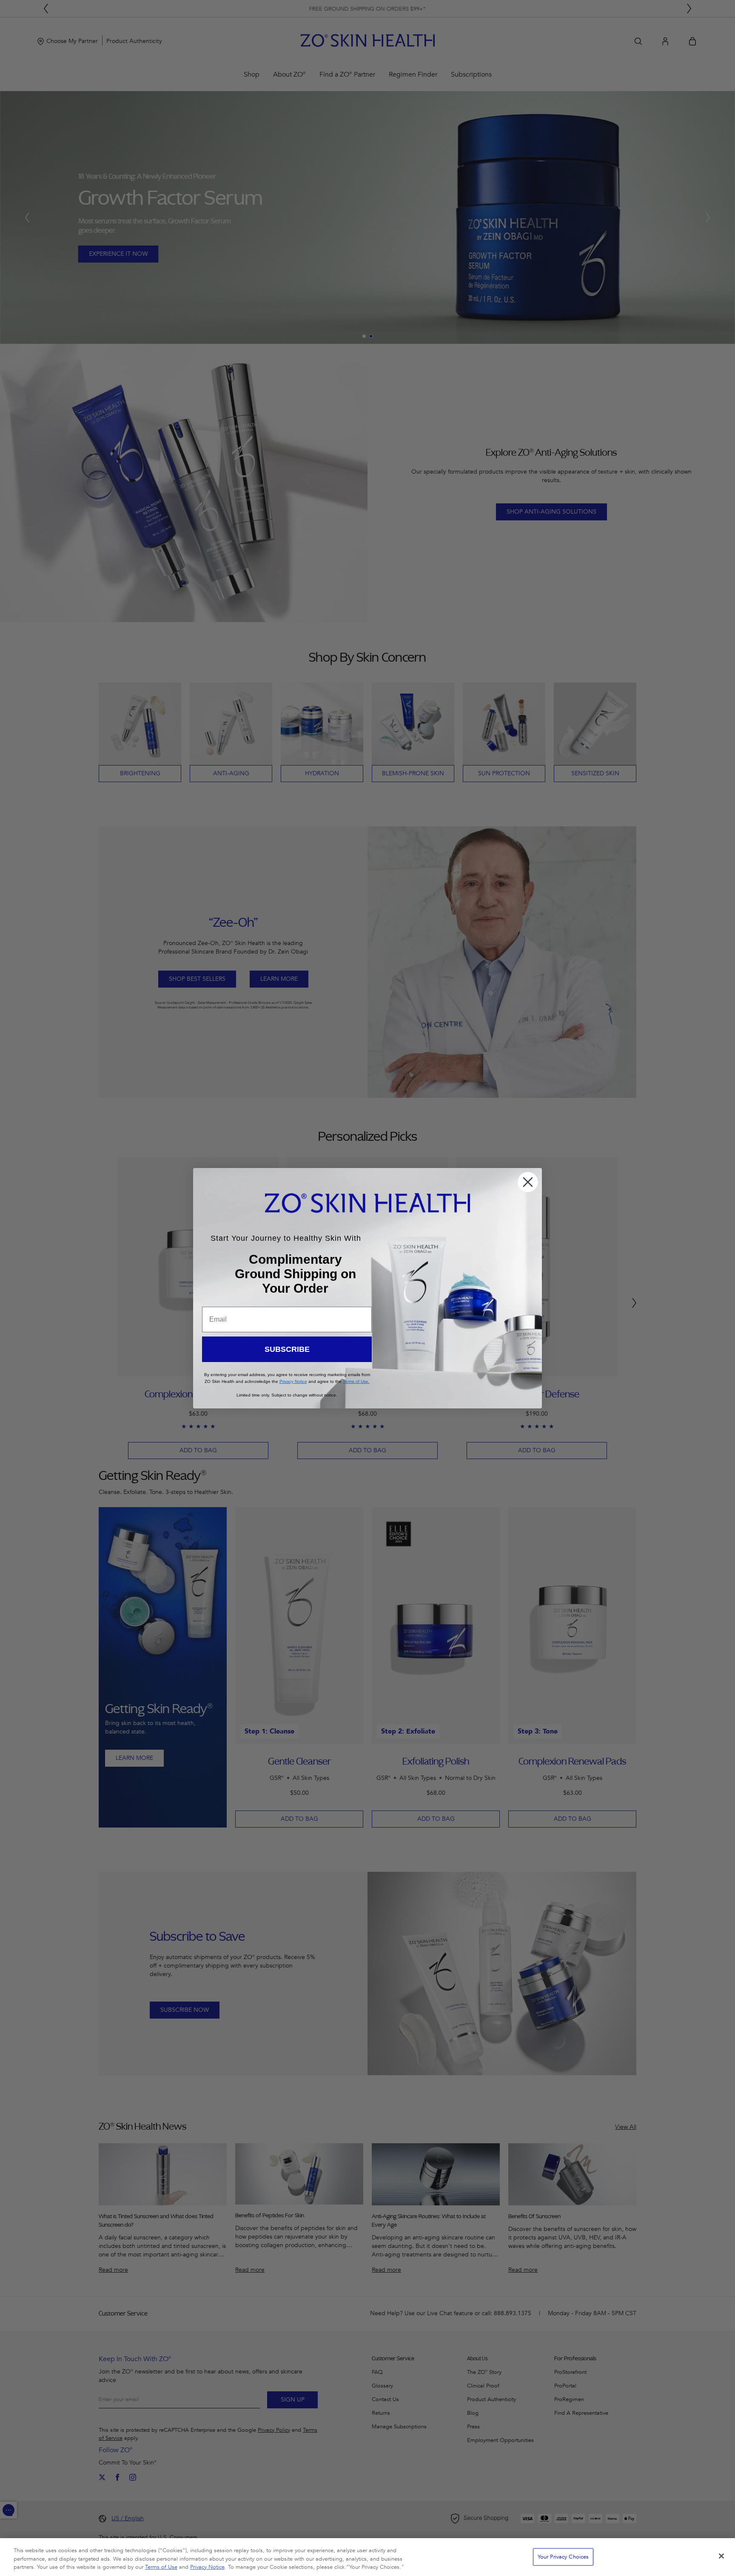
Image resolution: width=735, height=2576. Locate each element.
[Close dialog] (528, 1182)
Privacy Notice (207, 2567)
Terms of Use (161, 2567)
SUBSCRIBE (287, 1349)
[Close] (721, 2556)
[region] (367, 2557)
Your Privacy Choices (563, 2556)
